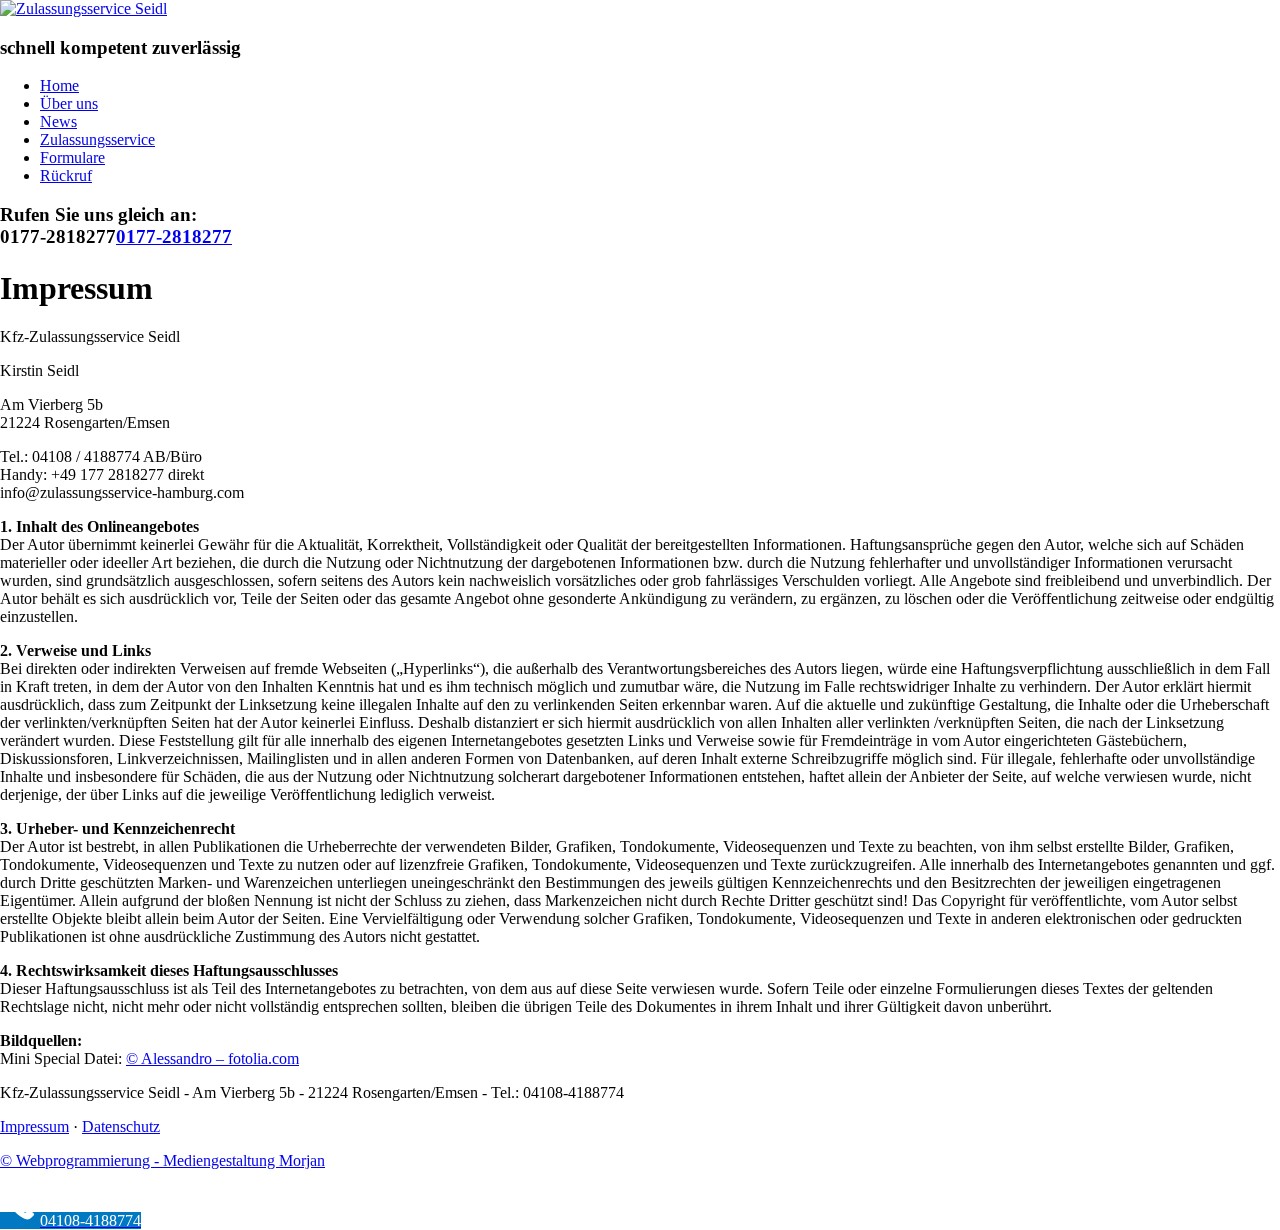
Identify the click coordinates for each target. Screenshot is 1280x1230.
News (58, 121)
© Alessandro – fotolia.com (212, 1058)
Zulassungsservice (97, 139)
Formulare (72, 157)
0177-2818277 (174, 236)
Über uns (69, 103)
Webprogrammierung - (162, 1160)
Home (59, 85)
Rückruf (66, 175)
